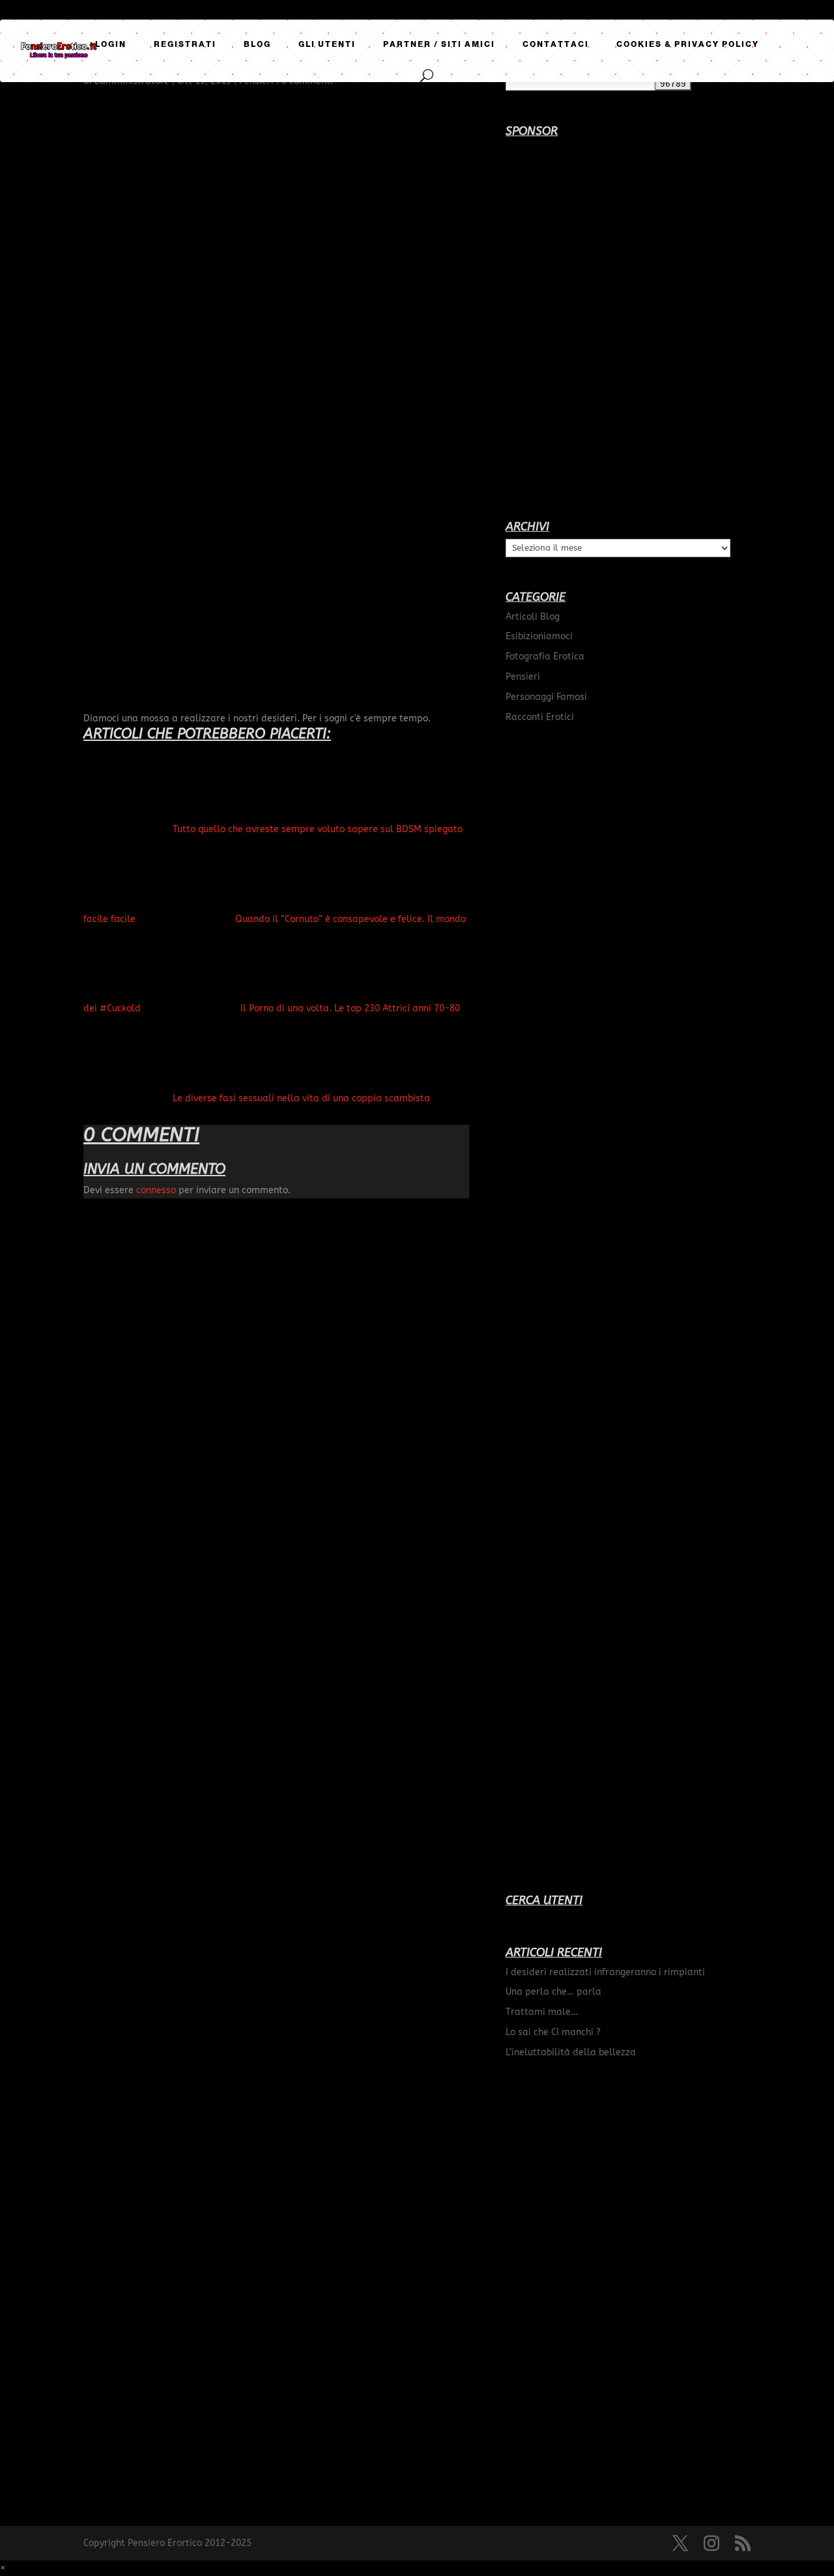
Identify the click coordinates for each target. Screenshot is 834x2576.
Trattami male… (542, 2012)
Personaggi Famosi (546, 697)
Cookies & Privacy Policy (688, 44)
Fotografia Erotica (545, 657)
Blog (257, 44)
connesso (156, 1190)
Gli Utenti (327, 44)
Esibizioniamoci (539, 636)
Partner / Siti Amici (439, 44)
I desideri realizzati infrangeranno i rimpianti (605, 1972)
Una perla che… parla (554, 1992)
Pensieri (523, 677)
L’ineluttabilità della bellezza (571, 2052)
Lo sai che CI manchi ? (553, 2032)
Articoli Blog (533, 617)
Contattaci (556, 44)
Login (111, 44)
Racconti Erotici (540, 717)
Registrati (185, 44)
